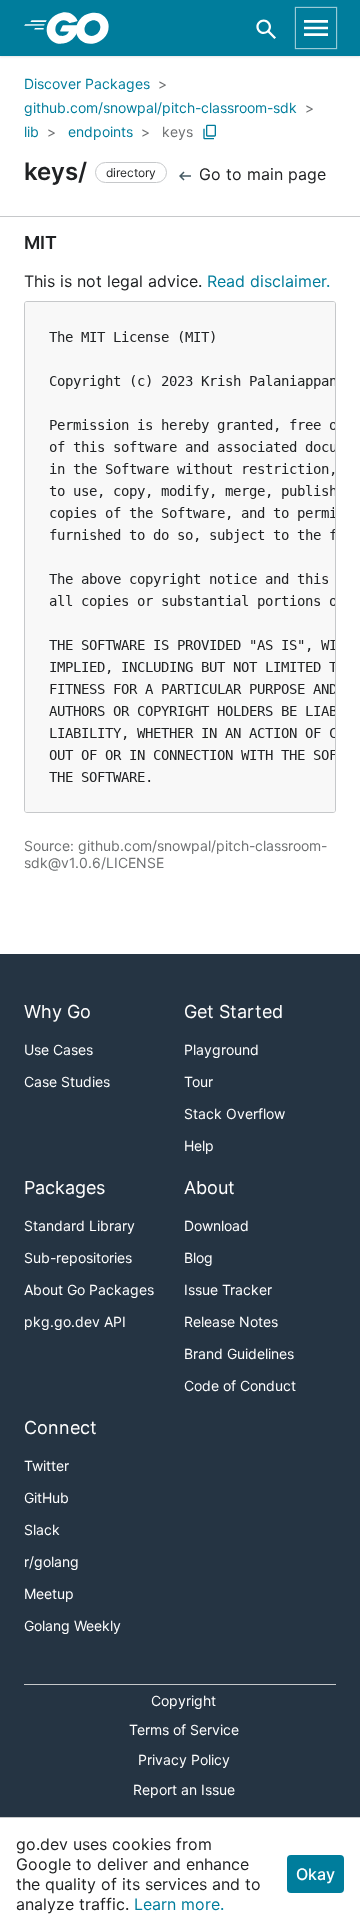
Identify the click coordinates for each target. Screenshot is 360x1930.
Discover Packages (87, 83)
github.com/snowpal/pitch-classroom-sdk (160, 107)
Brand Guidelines (239, 1353)
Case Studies (67, 1081)
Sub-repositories (78, 1257)
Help (199, 1145)
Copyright (183, 1700)
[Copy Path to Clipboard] (210, 132)
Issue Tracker (228, 1289)
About (209, 1187)
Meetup (49, 1593)
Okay (315, 1874)
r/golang (51, 1561)
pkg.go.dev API (75, 1321)
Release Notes (231, 1321)
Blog (198, 1257)
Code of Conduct (240, 1385)
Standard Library (79, 1225)
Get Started (233, 1011)
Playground (221, 1049)
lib (31, 131)
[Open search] (266, 28)
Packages (64, 1187)
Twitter (46, 1465)
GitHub (46, 1497)
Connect (60, 1427)
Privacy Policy (184, 1759)
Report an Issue (184, 1789)
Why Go (57, 1011)
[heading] (84, 28)
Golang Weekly (72, 1625)
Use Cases (58, 1049)
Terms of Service (184, 1729)
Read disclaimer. (268, 281)
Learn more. (179, 1904)
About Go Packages (89, 1289)
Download (216, 1225)
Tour (198, 1081)
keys (177, 131)
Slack (42, 1529)
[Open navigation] (316, 28)
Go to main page (260, 174)
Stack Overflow (234, 1113)
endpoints (100, 131)
